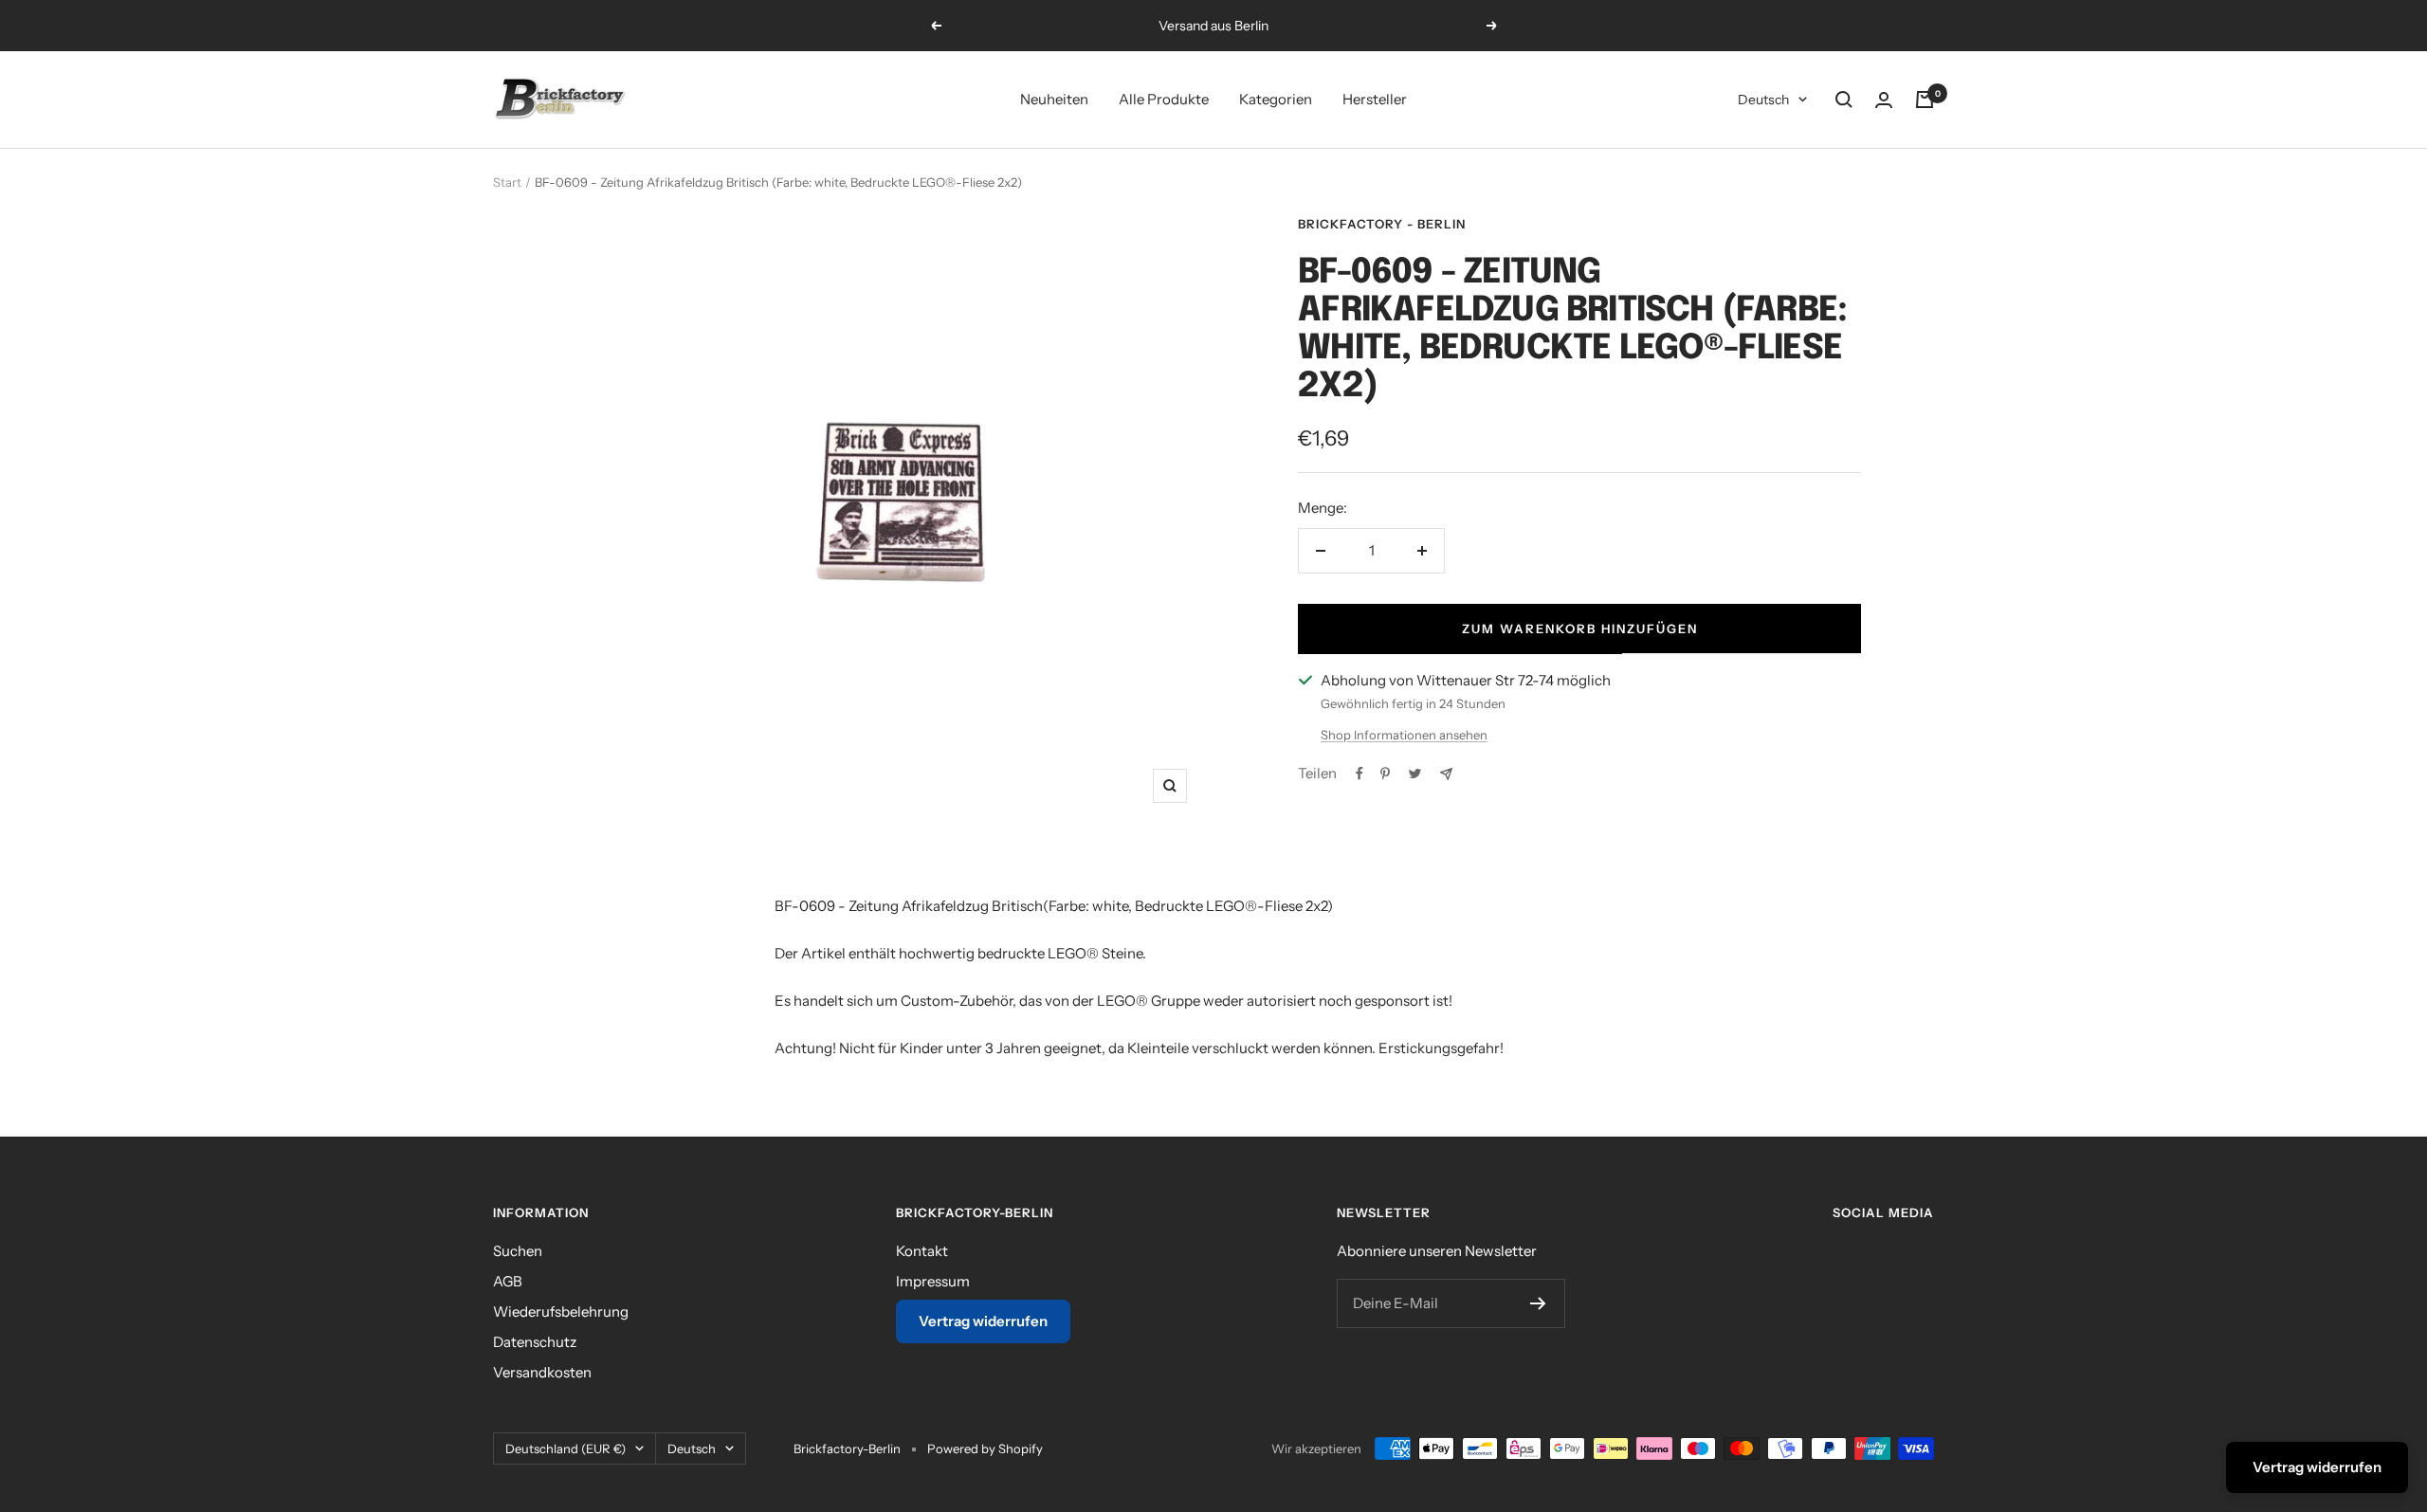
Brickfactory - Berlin (1382, 224)
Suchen (518, 1251)
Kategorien (1276, 99)
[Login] (1884, 100)
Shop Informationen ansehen (1404, 735)
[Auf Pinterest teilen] (1385, 774)
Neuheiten (1054, 99)
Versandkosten (542, 1372)
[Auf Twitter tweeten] (1415, 774)
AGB (508, 1281)
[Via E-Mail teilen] (1446, 774)
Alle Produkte (1164, 99)
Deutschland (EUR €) (566, 1448)
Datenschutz (535, 1342)
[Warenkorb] (1925, 100)
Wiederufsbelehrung (561, 1312)
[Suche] (1844, 100)
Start (507, 182)
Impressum (933, 1281)
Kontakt (922, 1251)
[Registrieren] (1538, 1303)
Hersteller (1375, 99)
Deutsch (1763, 100)
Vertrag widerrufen (983, 1321)
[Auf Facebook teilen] (1359, 774)
